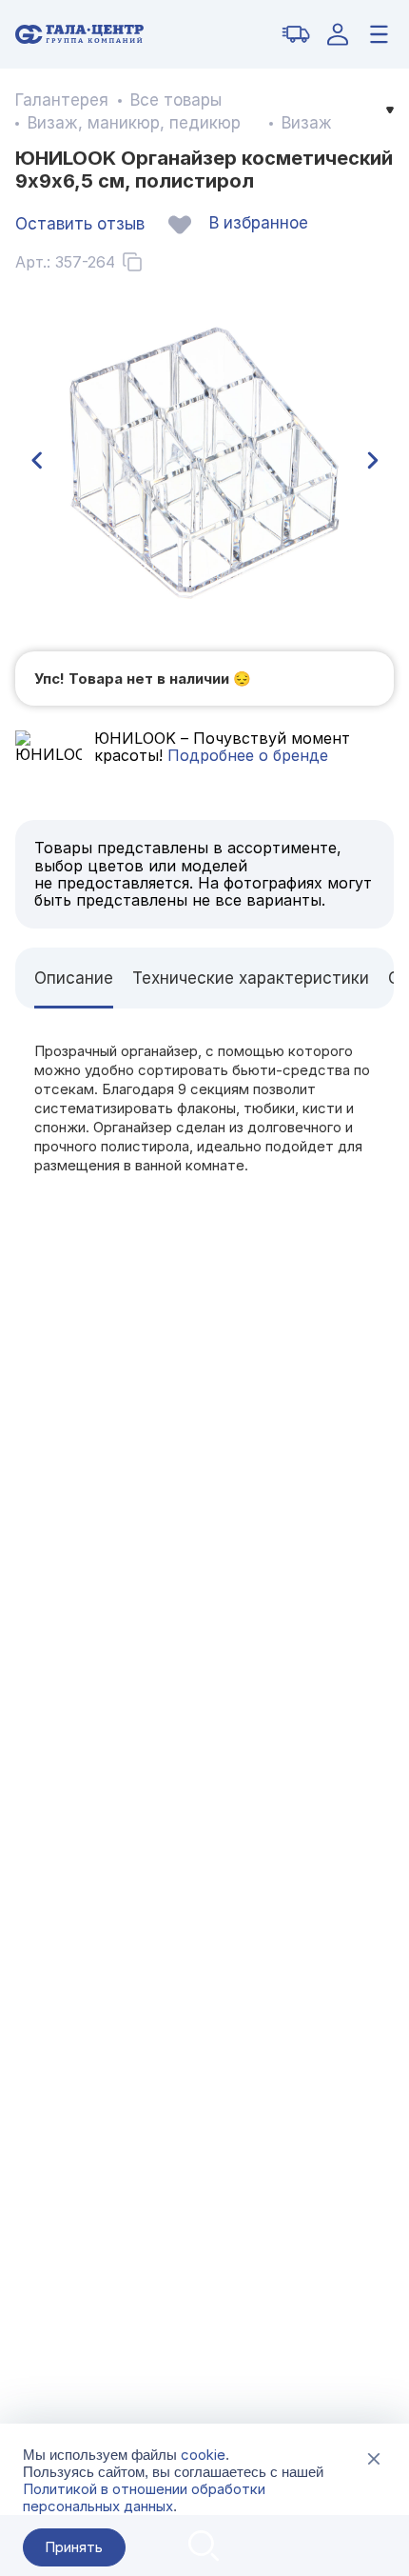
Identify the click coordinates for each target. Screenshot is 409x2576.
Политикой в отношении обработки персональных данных (144, 2497)
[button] (36, 461)
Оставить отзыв (80, 224)
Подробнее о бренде (245, 755)
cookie (203, 2455)
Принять (74, 2547)
